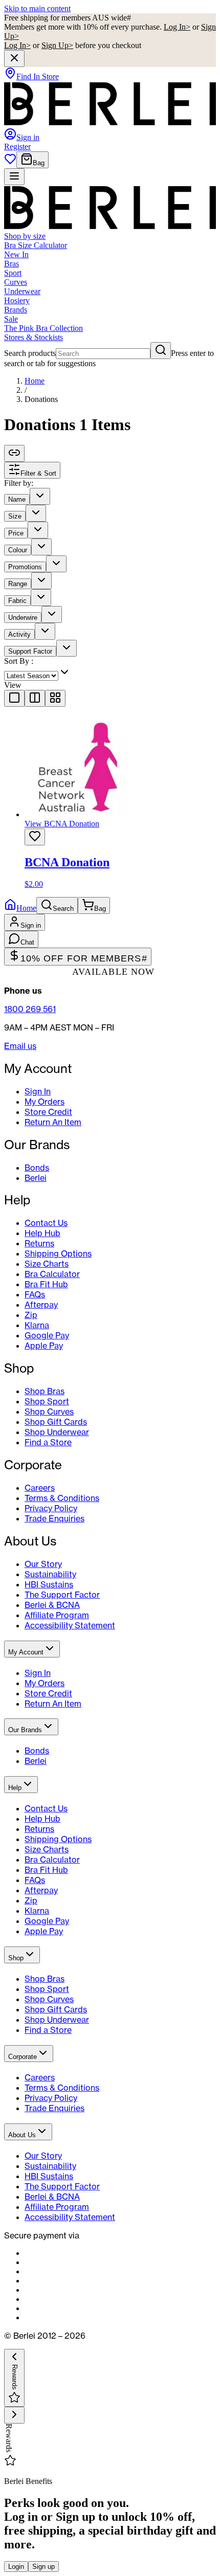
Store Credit (48, 1112)
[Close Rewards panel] (14, 2415)
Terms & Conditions (62, 1498)
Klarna (37, 1325)
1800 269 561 (30, 1009)
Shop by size (25, 236)
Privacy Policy (51, 1508)
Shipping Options (58, 1253)
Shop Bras (45, 1391)
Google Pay (47, 1335)
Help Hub (42, 1233)
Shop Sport (47, 1401)
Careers (40, 1488)
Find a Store (48, 1442)
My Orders (45, 1102)
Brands (16, 310)
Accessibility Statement (70, 1625)
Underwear (22, 291)
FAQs (35, 1294)
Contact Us (46, 1223)
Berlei (36, 1178)
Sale (11, 319)
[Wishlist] (10, 162)
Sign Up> (57, 45)
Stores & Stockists (34, 337)
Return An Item (53, 1122)
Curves (16, 282)
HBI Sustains (49, 1584)
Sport (13, 273)
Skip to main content (37, 8)
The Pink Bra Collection (43, 328)
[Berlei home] (110, 123)
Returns (39, 1243)
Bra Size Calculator (36, 245)
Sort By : (19, 661)
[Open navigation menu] (14, 177)
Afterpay (41, 1305)
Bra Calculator (52, 1274)
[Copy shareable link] (14, 453)
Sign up (43, 2567)
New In (16, 254)
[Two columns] (35, 698)
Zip (31, 1315)
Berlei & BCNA (52, 1605)
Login (16, 2567)
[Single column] (14, 698)
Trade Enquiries (54, 1518)
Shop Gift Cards (56, 1422)
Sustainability (50, 1574)
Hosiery (17, 300)
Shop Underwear (57, 1432)
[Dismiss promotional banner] (14, 59)
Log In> (177, 27)
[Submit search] (161, 351)
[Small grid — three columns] (55, 698)
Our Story (43, 1564)
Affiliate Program (57, 1615)
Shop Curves (49, 1412)
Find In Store (38, 76)
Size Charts (47, 1264)
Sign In (38, 1091)
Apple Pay (44, 1346)
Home (35, 381)
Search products (30, 353)
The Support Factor (62, 1595)
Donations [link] (41, 399)
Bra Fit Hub (46, 1284)
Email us (20, 1046)
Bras (12, 264)
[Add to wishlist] (35, 837)
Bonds (37, 1168)
